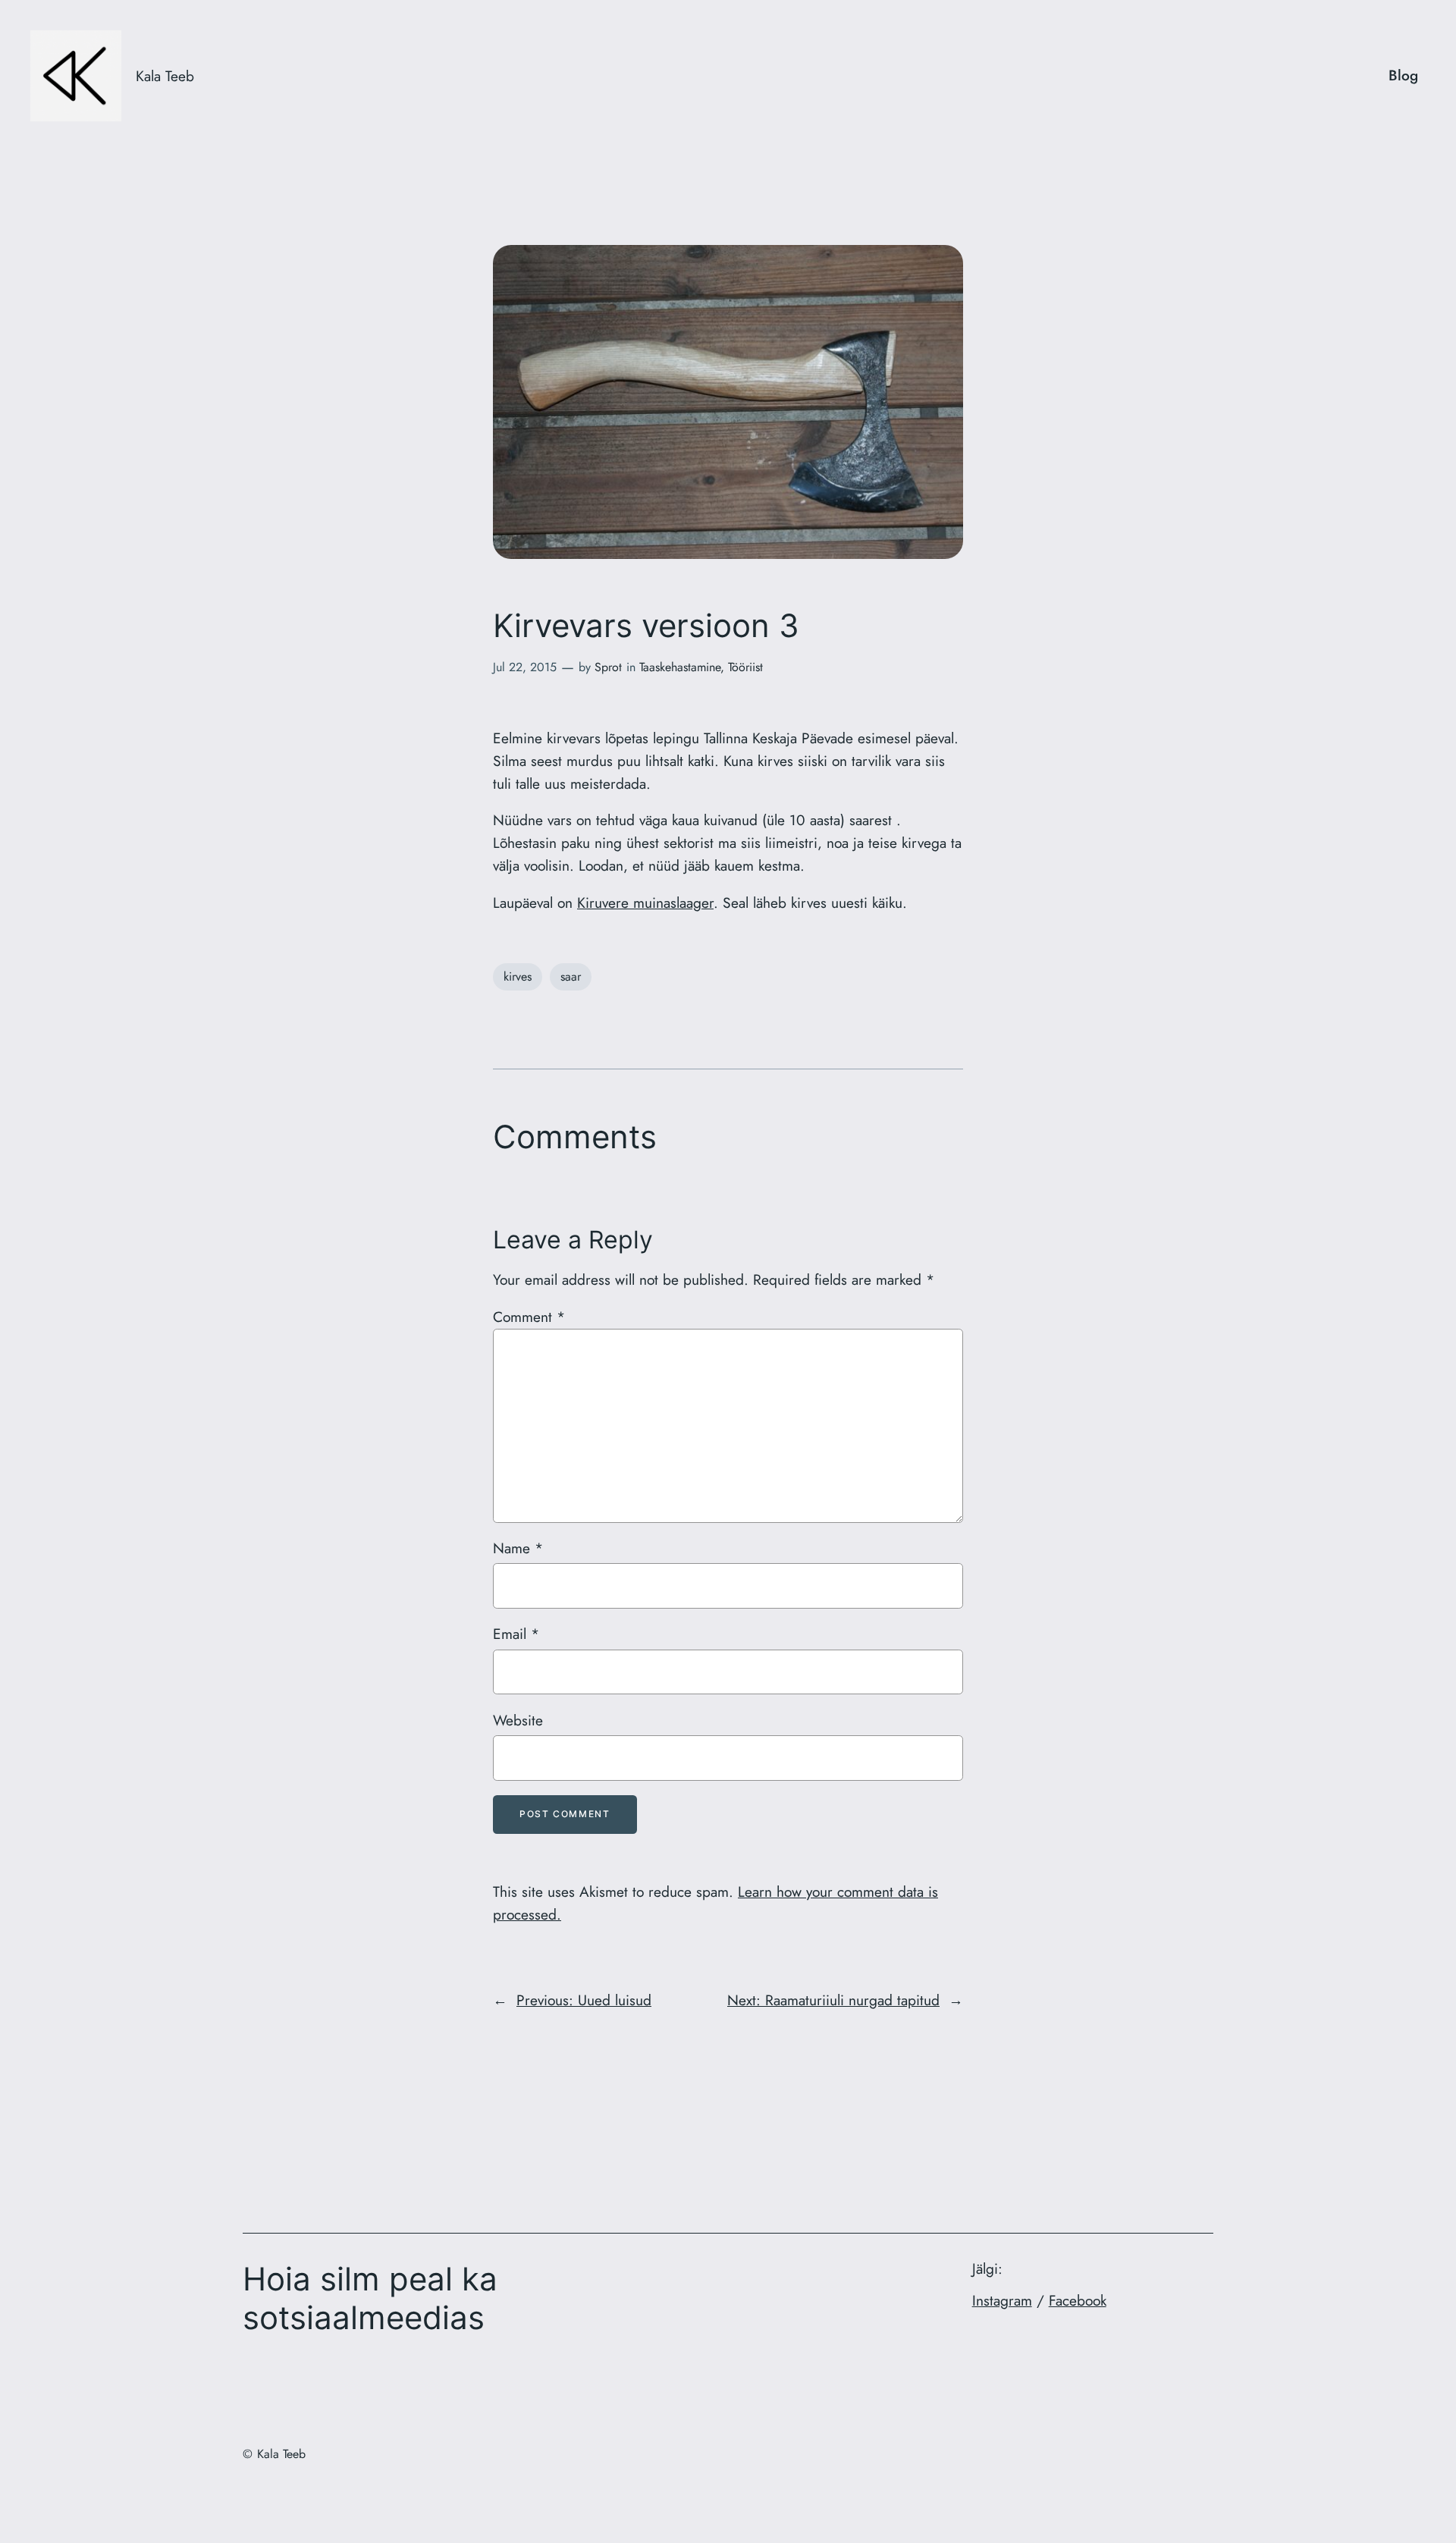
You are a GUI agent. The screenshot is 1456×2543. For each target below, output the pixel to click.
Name (518, 1548)
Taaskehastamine (680, 667)
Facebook (1078, 2300)
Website (518, 1720)
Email (516, 1634)
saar (571, 976)
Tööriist (745, 667)
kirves (518, 976)
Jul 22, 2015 (525, 667)
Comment (529, 1317)
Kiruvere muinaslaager (645, 903)
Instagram (1002, 2300)
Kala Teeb (165, 76)
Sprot (608, 667)
